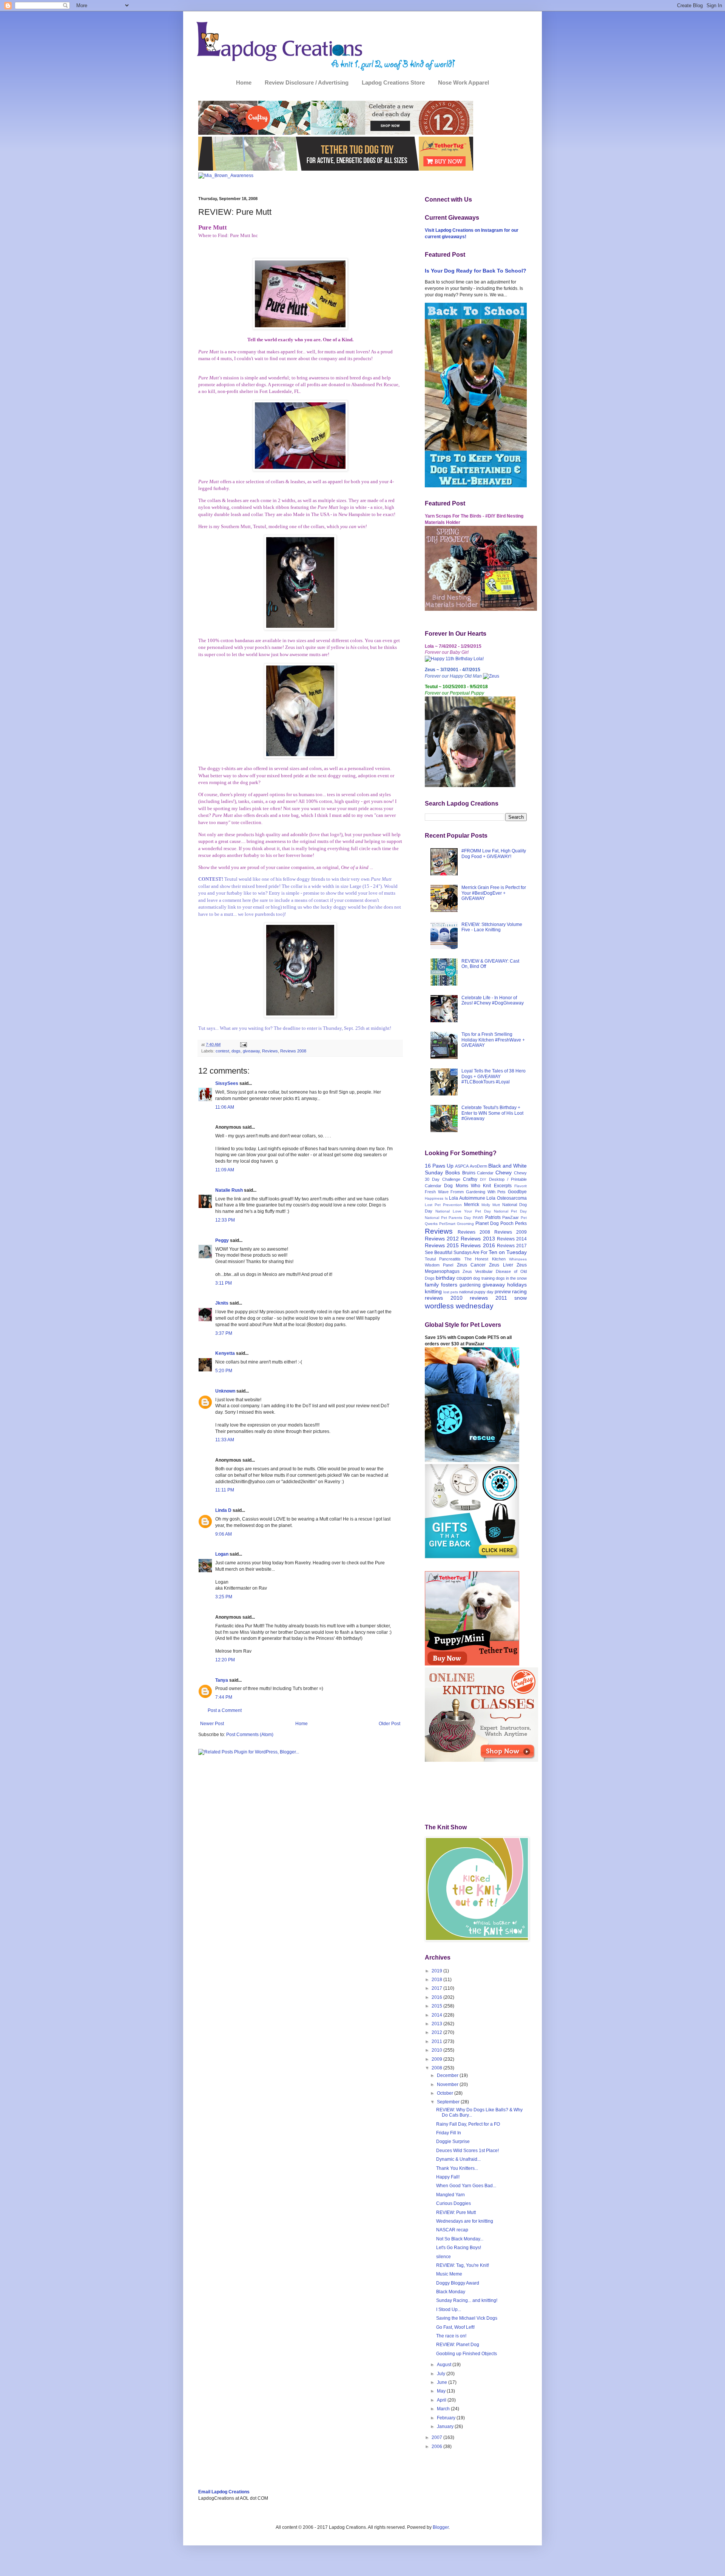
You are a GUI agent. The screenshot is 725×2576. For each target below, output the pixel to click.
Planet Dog (487, 1223)
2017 (437, 1988)
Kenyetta (225, 1353)
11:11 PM (225, 1490)
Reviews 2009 (511, 1232)
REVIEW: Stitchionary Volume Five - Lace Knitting (492, 927)
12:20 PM (225, 1660)
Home (244, 82)
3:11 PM (224, 1283)
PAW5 (478, 1218)
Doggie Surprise (453, 2142)
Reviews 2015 (442, 1245)
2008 (437, 2068)
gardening (470, 1285)
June (443, 2382)
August (445, 2365)
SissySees (227, 1083)
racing (519, 1291)
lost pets (451, 1292)
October (446, 2093)
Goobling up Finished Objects (467, 2354)
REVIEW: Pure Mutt (456, 2212)
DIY (483, 1179)
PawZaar (511, 1217)
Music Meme (449, 2274)
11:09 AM (225, 1170)
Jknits (222, 1303)
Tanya (222, 1680)
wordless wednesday (459, 1306)
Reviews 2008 (293, 1051)
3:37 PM (224, 1333)
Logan (222, 1554)
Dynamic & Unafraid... (458, 2159)
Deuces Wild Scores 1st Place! (467, 2151)
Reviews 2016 (478, 1245)
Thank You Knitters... (457, 2168)
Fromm (457, 1192)
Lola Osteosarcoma (507, 1198)
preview (503, 1292)
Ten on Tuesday (508, 1252)
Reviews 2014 (512, 1239)
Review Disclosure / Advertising (307, 82)
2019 (437, 1971)
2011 (437, 2041)
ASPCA (462, 1166)
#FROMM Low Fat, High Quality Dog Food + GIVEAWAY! (494, 854)
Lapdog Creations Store (393, 82)
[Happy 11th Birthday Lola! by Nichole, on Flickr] (454, 659)
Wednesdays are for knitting (465, 2221)
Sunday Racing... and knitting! (467, 2300)
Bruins (469, 1173)
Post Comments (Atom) (250, 1735)
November (448, 2085)
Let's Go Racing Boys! (459, 2248)
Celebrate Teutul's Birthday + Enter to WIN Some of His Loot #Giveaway (492, 1113)
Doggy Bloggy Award (458, 2283)
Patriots (493, 1217)
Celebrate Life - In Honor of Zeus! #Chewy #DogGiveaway (493, 1000)
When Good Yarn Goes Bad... (466, 2186)
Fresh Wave (437, 1192)
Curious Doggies (454, 2203)
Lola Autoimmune (467, 1198)
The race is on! (451, 2336)
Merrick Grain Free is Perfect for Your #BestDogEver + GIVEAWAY (494, 893)
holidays (517, 1285)
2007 (437, 2437)
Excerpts (503, 1186)
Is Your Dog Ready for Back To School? (476, 271)
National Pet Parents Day (448, 1218)
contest (222, 1051)
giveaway (251, 1051)
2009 (437, 2059)
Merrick (472, 1205)
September (449, 2102)
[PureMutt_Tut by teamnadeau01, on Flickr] (300, 628)
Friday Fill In (449, 2133)
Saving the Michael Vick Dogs (467, 2318)
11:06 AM (225, 1107)
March (444, 2409)
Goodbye (517, 1192)
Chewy (504, 1172)
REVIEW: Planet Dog (458, 2345)
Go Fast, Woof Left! (455, 2327)
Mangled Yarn (450, 2195)
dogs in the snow (511, 1278)
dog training (484, 1278)
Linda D (223, 1510)
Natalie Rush (229, 1190)
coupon (464, 1278)
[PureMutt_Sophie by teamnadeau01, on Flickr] (300, 469)
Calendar (485, 1173)
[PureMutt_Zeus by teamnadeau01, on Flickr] (300, 757)
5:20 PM (224, 1371)
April (442, 2400)
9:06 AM (224, 1534)
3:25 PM (224, 1597)
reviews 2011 (488, 1298)
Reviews (270, 1051)
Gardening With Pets (486, 1192)
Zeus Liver (501, 1265)
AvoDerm (478, 1166)
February (447, 2418)
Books (453, 1172)
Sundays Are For (470, 1253)
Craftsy (470, 1179)
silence (443, 2257)
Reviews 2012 (442, 1239)
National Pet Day (511, 1211)
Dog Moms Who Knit (467, 1186)
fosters (449, 1285)
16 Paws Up (439, 1166)
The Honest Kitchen (485, 1259)
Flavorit (521, 1186)
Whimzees (518, 1259)
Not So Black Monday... (460, 2239)
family (432, 1285)
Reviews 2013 (478, 1239)
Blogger (441, 2527)
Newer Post (212, 1724)
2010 (437, 2050)
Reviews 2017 (512, 1246)
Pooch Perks (514, 1223)
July (442, 2374)
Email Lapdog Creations (224, 2492)
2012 (437, 2032)
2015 (437, 2006)
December (448, 2075)
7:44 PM (224, 1697)
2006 (437, 2447)
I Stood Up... (449, 2309)
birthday (445, 1278)
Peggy (222, 1240)
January (446, 2427)
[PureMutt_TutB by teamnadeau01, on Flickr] (300, 1016)
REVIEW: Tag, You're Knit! (463, 2265)
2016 (437, 1997)
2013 (437, 2024)
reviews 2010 (444, 1298)
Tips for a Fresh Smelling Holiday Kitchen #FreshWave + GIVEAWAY (493, 1040)
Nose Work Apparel (464, 82)
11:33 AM (225, 1440)
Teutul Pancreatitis (443, 1259)
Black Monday (451, 2292)
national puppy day (476, 1292)
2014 (437, 2015)
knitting (433, 1291)
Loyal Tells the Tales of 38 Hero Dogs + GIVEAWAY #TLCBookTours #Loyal (494, 1076)
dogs (236, 1051)
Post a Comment (225, 1710)
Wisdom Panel (439, 1265)
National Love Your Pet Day (463, 1211)
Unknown (225, 1391)
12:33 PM (225, 1220)
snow (521, 1298)
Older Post (389, 1724)
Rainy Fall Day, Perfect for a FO (468, 2124)
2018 (437, 1980)
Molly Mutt (491, 1205)
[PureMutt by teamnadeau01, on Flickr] (300, 328)
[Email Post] (243, 1045)
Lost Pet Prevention (443, 1205)
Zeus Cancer (471, 1265)
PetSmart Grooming (457, 1224)
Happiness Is (436, 1198)
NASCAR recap (452, 2230)
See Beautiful (439, 1253)
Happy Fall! (448, 2177)
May (442, 2391)
